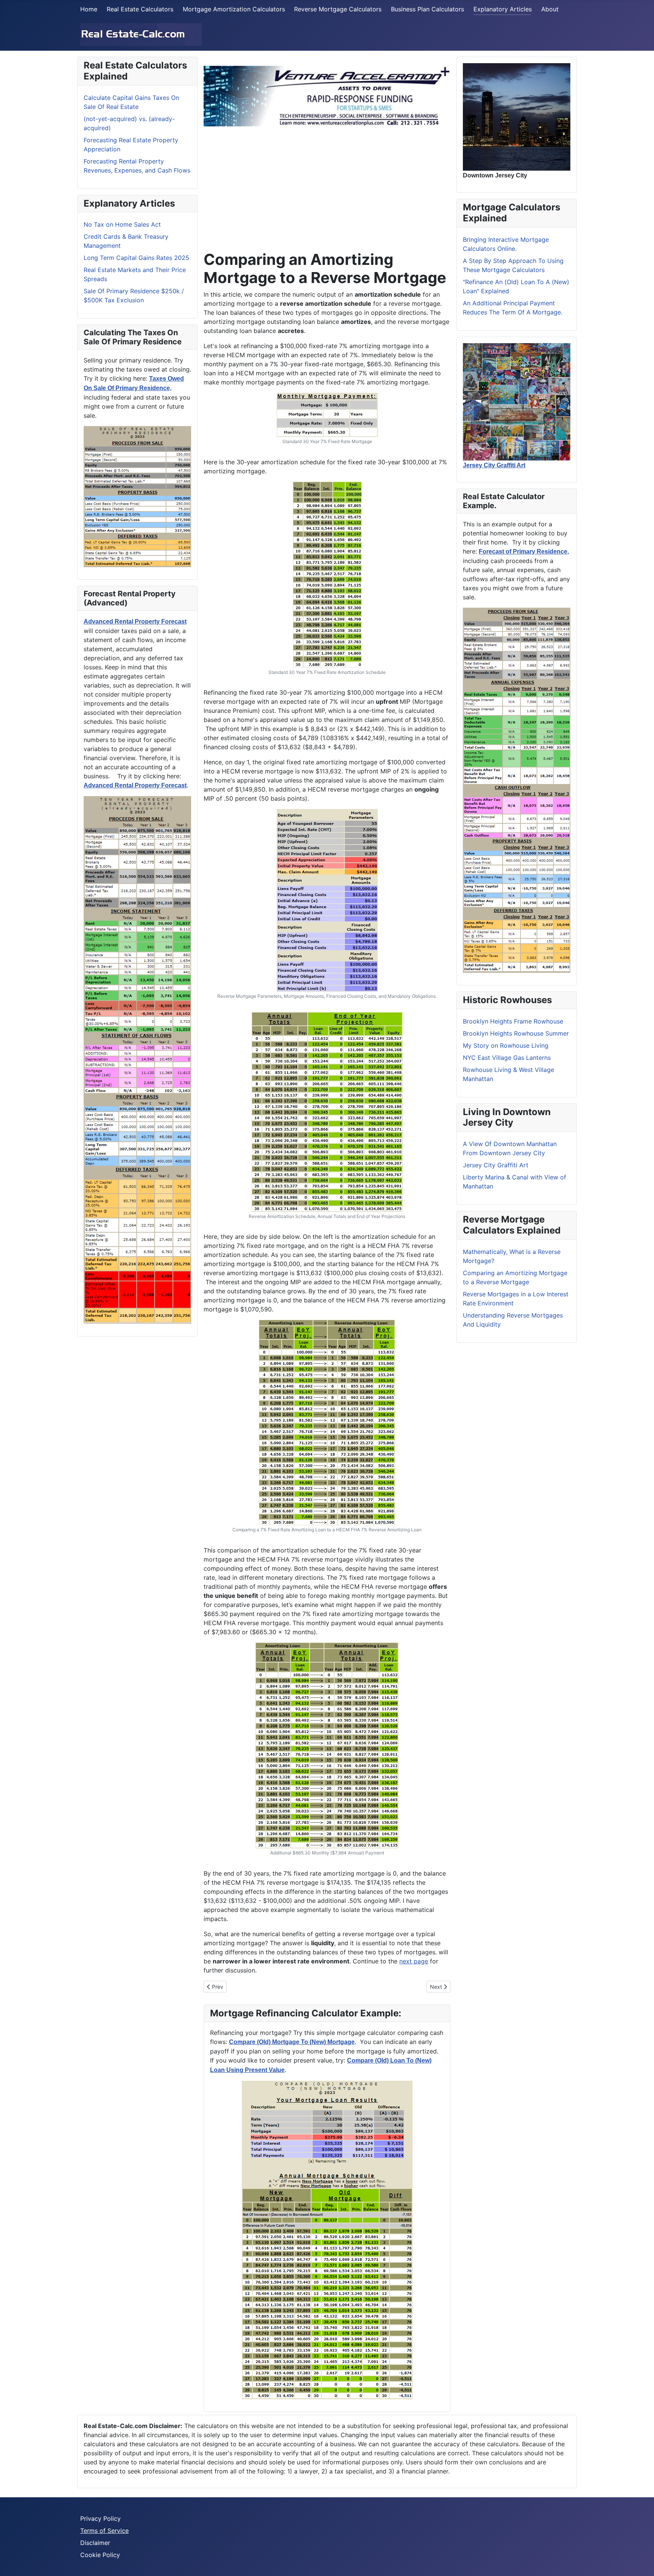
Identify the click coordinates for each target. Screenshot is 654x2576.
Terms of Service (104, 2531)
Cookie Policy (100, 2555)
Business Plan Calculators (427, 9)
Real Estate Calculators (140, 9)
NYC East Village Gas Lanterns (507, 1058)
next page (414, 1961)
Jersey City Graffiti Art (496, 1165)
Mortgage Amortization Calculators (234, 9)
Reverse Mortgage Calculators (338, 9)
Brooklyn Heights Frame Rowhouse (513, 1021)
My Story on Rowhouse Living (506, 1045)
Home (89, 9)
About (550, 9)
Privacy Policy (100, 2518)
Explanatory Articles (503, 9)
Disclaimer (95, 2543)
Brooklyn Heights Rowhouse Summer (516, 1033)
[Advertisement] (327, 185)
